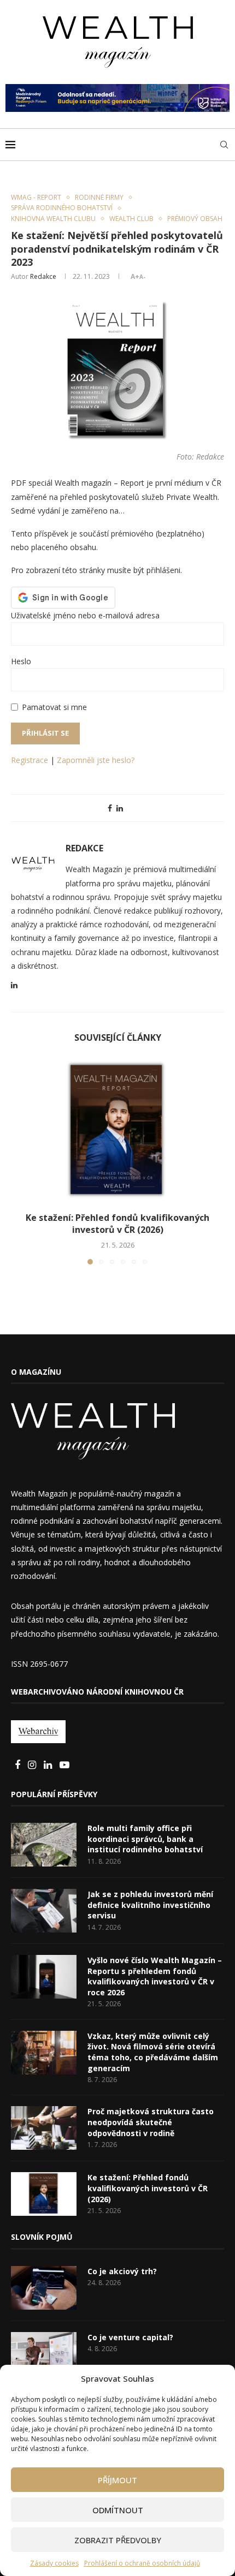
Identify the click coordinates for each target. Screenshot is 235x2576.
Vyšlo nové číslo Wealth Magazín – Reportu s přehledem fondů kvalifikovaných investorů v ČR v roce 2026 (155, 1976)
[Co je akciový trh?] (44, 2288)
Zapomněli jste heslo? (96, 760)
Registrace (30, 760)
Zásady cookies (54, 2563)
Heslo (21, 661)
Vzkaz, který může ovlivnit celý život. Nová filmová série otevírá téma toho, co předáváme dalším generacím (153, 2052)
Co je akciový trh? (122, 2271)
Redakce (43, 276)
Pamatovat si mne (54, 707)
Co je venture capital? (130, 2337)
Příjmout (117, 2480)
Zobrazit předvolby (118, 2540)
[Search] (224, 145)
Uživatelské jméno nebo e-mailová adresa (85, 615)
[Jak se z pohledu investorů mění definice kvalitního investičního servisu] (44, 1911)
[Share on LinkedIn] (120, 808)
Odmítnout (118, 2510)
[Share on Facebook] (110, 808)
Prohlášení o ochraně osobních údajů (142, 2563)
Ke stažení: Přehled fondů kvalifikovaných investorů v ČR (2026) (117, 1224)
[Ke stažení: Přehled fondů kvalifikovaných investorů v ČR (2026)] (117, 1131)
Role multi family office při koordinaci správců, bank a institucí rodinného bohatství (145, 1839)
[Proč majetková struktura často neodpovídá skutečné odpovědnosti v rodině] (44, 2128)
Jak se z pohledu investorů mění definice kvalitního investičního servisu (150, 1905)
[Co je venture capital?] (44, 2354)
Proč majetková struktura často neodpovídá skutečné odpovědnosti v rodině (151, 2122)
